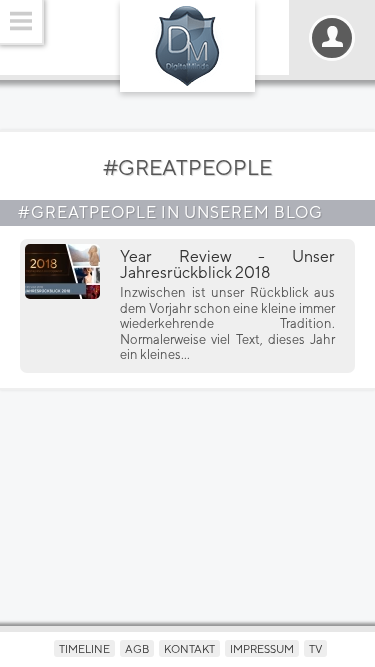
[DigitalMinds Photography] (187, 46)
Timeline (84, 648)
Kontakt (189, 648)
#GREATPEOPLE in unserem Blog (170, 212)
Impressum (262, 648)
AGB (137, 648)
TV (315, 648)
